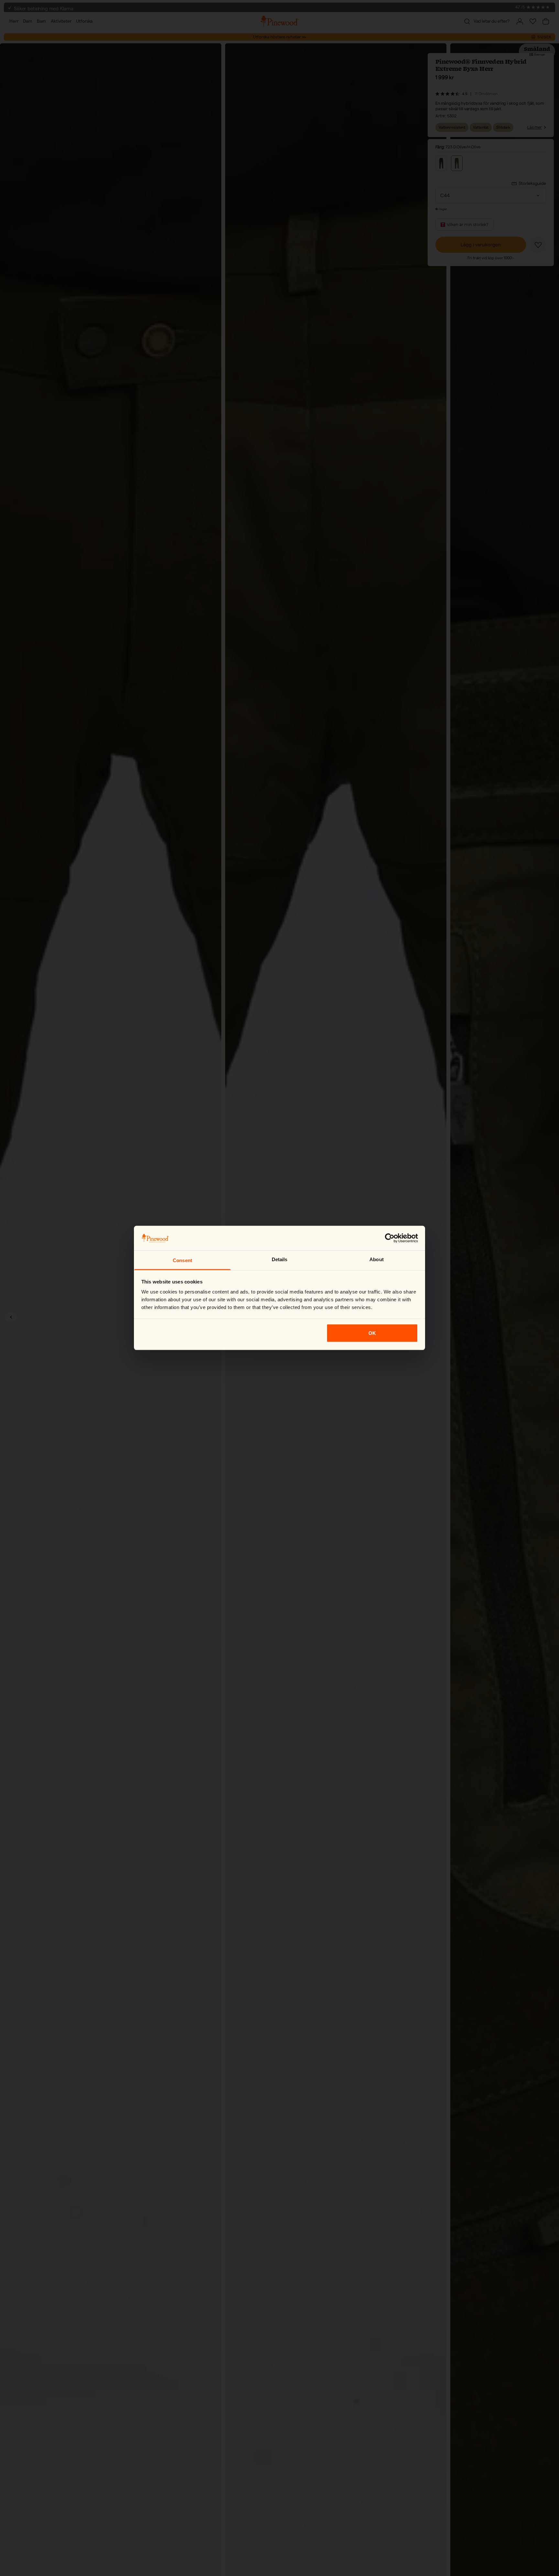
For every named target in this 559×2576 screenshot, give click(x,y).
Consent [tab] (182, 1260)
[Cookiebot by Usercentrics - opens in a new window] (390, 1238)
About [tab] (377, 1259)
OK (372, 1333)
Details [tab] (280, 1259)
